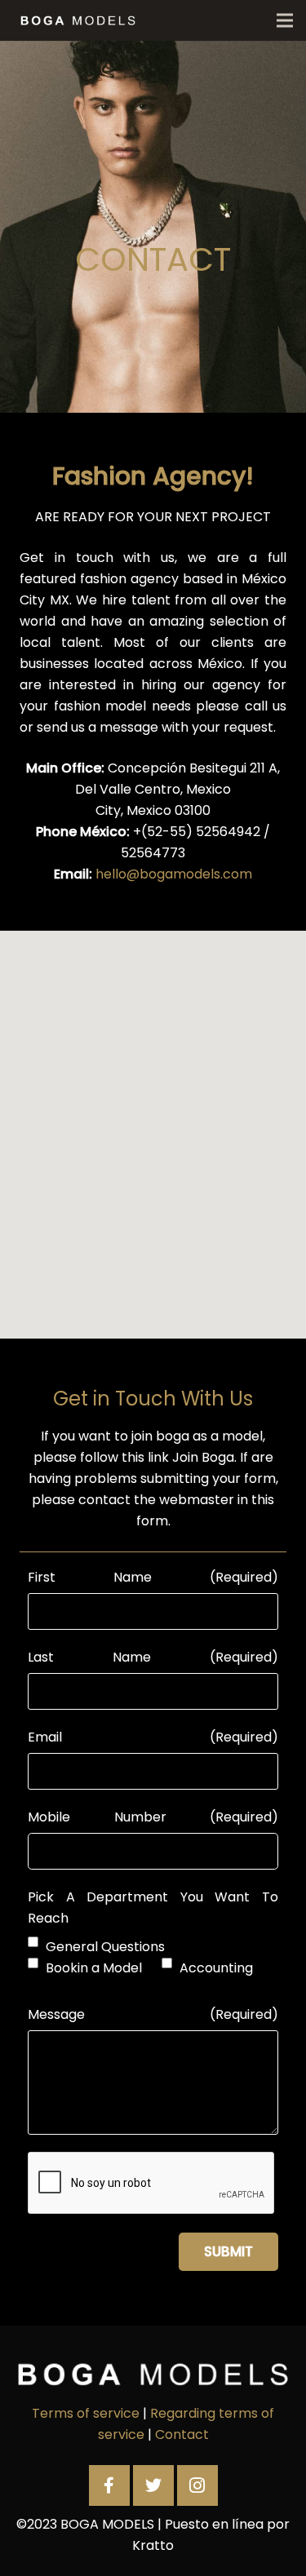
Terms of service (86, 2413)
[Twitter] (153, 2485)
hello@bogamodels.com (174, 874)
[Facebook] (109, 2485)
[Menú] (285, 20)
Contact (182, 2434)
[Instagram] (197, 2485)
